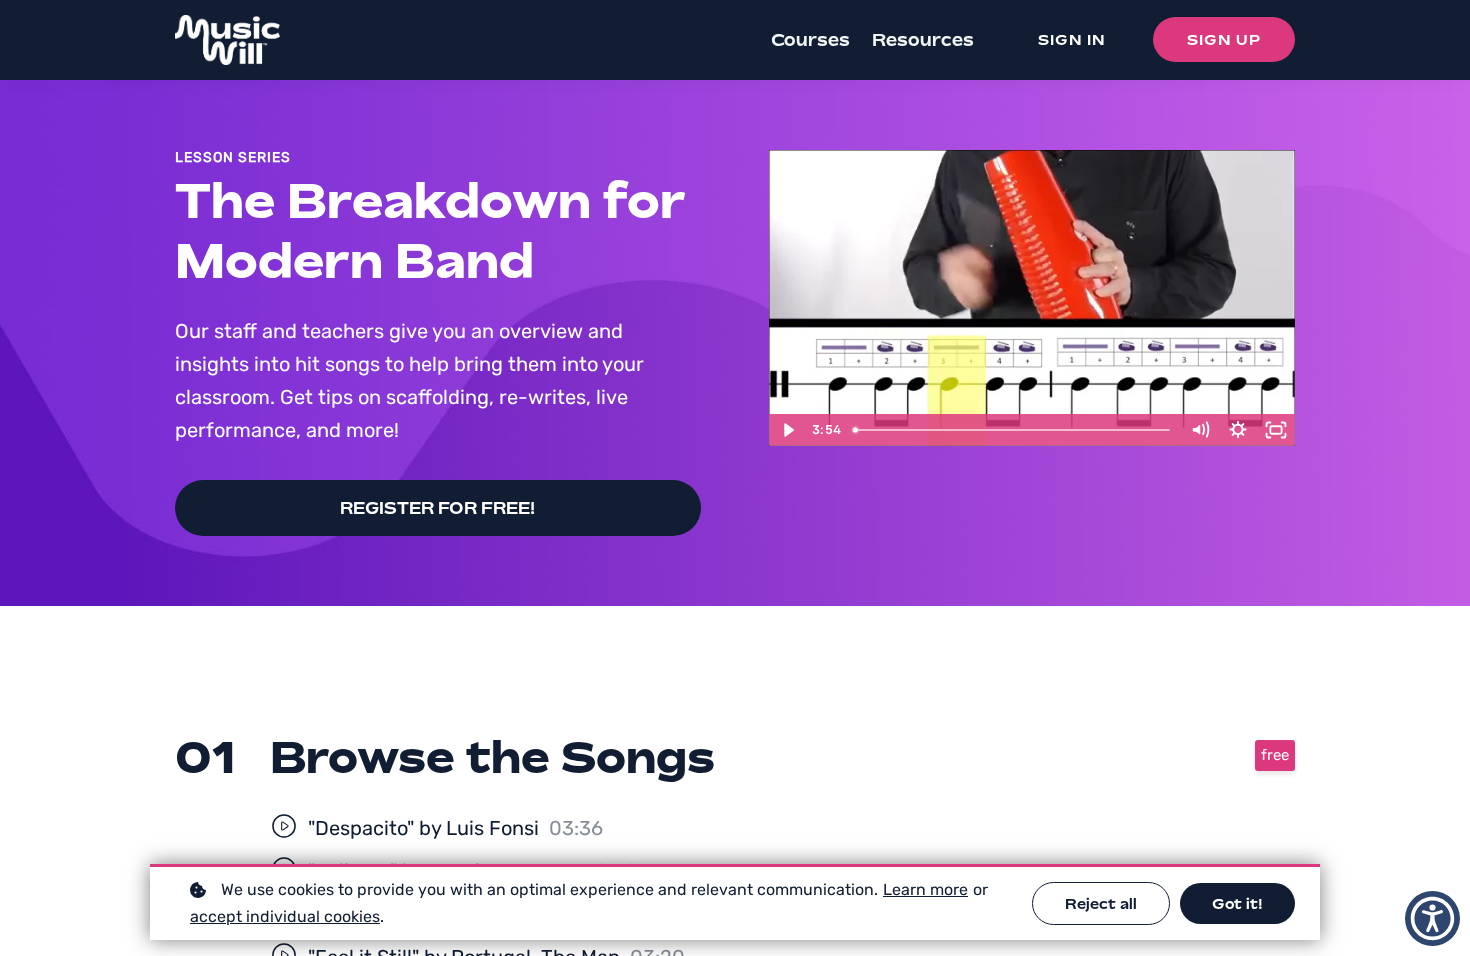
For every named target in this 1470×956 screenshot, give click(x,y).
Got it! (1237, 903)
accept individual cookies (285, 916)
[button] (1432, 918)
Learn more (925, 889)
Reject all (1101, 903)
